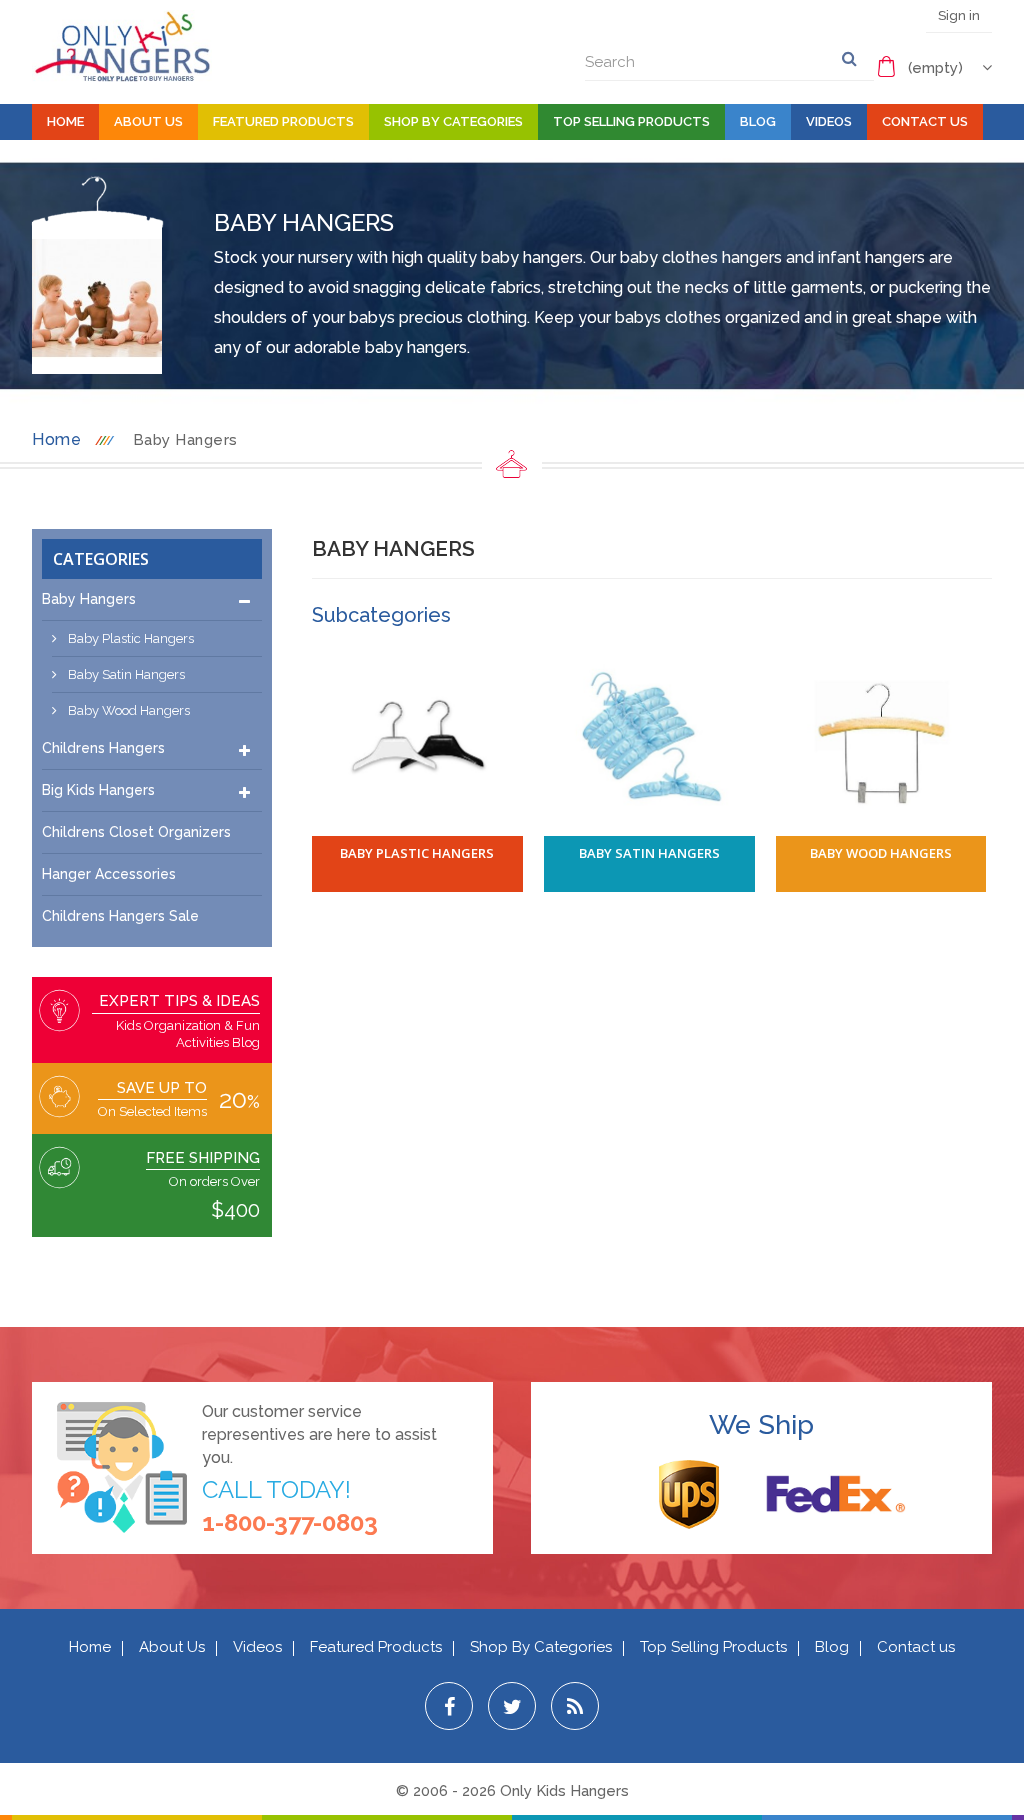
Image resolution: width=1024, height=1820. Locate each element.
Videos (829, 121)
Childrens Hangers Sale (120, 916)
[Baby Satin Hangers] (649, 741)
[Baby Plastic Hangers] (417, 741)
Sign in (959, 15)
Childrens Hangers (103, 748)
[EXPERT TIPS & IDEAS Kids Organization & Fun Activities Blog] (63, 1001)
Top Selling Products (631, 121)
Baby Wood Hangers (127, 710)
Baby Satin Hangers (125, 674)
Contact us (916, 1647)
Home (65, 121)
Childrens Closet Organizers (136, 832)
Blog (758, 121)
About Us (148, 121)
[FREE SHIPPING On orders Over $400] (63, 1158)
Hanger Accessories (109, 874)
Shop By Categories (453, 121)
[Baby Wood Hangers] (881, 741)
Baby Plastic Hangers (129, 638)
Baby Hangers (89, 599)
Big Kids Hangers (98, 790)
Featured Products (283, 121)
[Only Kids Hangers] (122, 46)
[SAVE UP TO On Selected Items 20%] (63, 1087)
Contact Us (925, 121)
